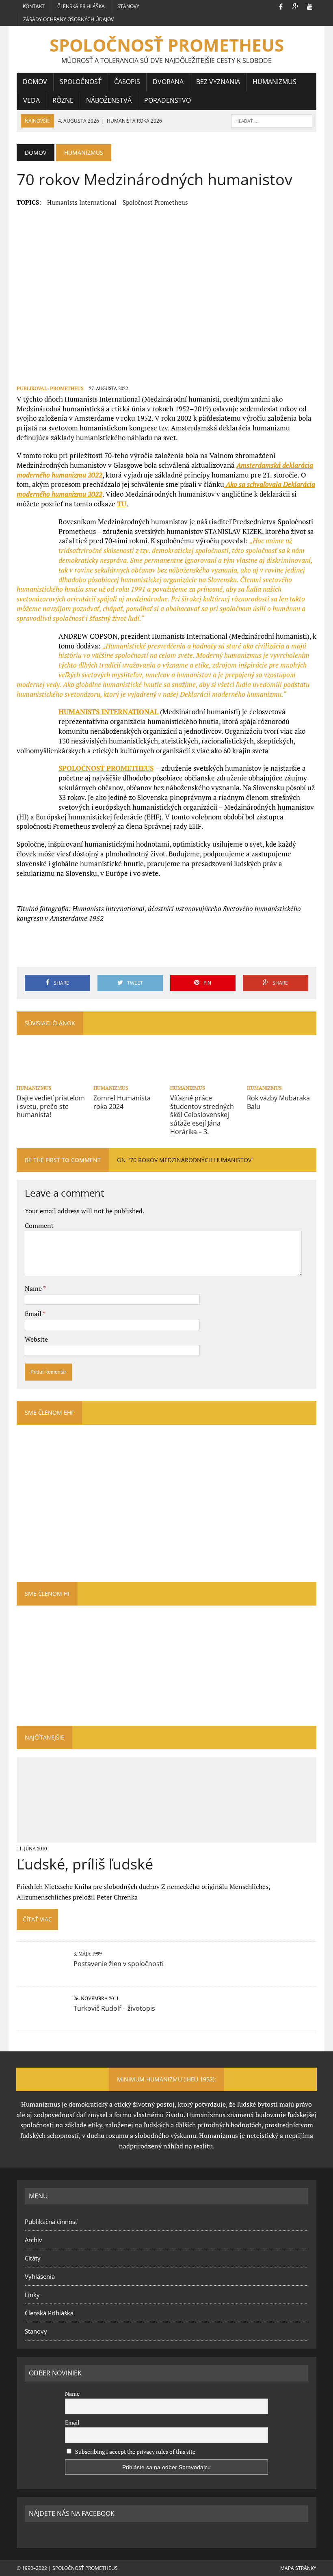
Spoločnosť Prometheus (155, 202)
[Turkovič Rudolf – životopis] (41, 2016)
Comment (39, 1225)
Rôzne (63, 100)
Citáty (33, 2258)
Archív (34, 2240)
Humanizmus (275, 82)
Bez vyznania (218, 82)
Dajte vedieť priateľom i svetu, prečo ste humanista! (51, 1106)
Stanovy (128, 6)
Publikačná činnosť (51, 2222)
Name (34, 1288)
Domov (35, 82)
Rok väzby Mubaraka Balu (278, 1102)
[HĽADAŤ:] (272, 120)
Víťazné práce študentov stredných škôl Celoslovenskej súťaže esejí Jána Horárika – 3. (202, 1115)
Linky (32, 2295)
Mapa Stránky (298, 2568)
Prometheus (67, 388)
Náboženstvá (109, 100)
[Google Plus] (295, 6)
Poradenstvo (168, 100)
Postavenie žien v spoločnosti (119, 1964)
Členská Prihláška (81, 6)
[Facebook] (281, 6)
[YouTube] (310, 6)
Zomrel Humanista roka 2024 (122, 1102)
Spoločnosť (81, 82)
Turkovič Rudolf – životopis (114, 2008)
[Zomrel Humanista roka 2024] (128, 1076)
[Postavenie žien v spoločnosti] (41, 1971)
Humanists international (82, 202)
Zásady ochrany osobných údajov (68, 19)
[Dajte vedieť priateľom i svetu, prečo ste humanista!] (51, 1076)
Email (34, 1314)
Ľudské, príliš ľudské (85, 1864)
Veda (31, 100)
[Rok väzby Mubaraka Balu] (282, 1076)
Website (36, 1339)
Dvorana (168, 82)
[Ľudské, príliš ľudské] (167, 1837)
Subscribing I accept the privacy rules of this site (135, 2452)
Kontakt (34, 6)
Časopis (127, 82)
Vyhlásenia (40, 2276)
